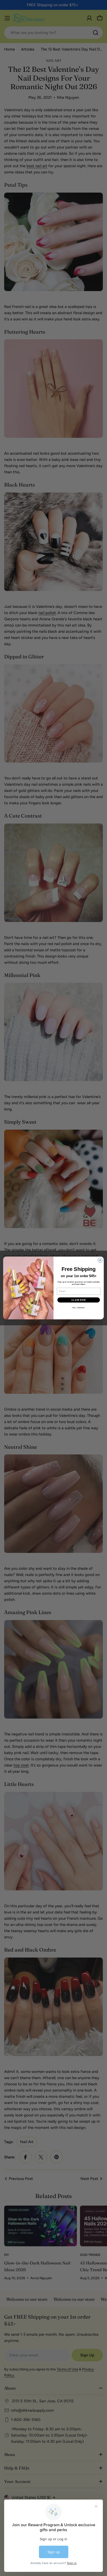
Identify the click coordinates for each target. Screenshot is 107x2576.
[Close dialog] (100, 1260)
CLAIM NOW (79, 1300)
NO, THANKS (79, 1308)
